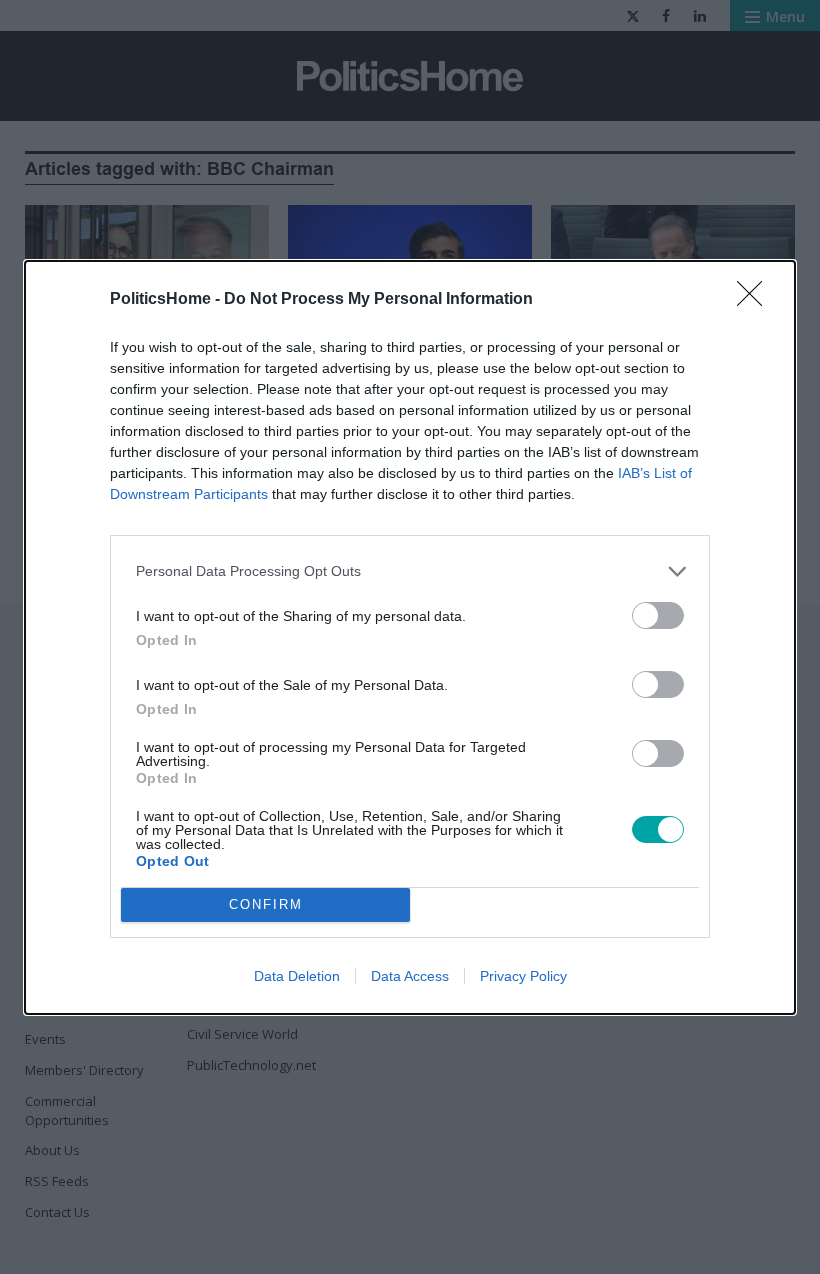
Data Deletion (297, 976)
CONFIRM (266, 904)
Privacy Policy (523, 976)
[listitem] (410, 571)
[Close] (756, 300)
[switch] (658, 615)
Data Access (410, 976)
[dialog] (410, 637)
